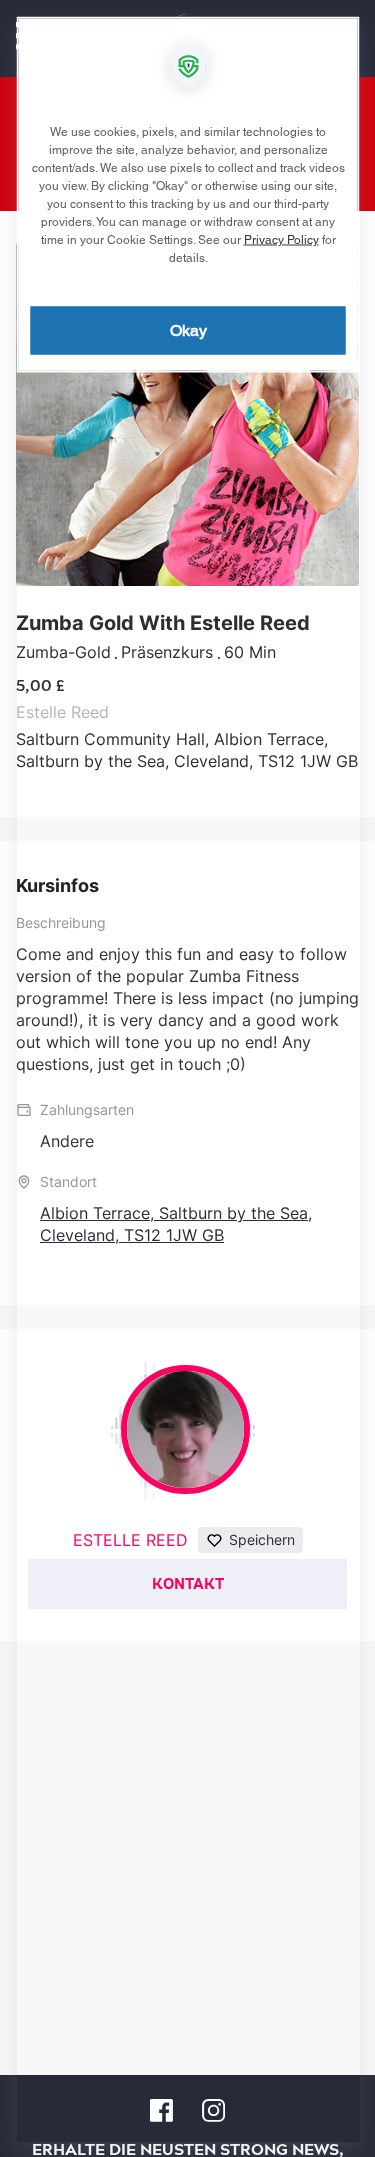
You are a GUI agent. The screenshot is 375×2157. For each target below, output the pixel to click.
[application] (187, 1078)
